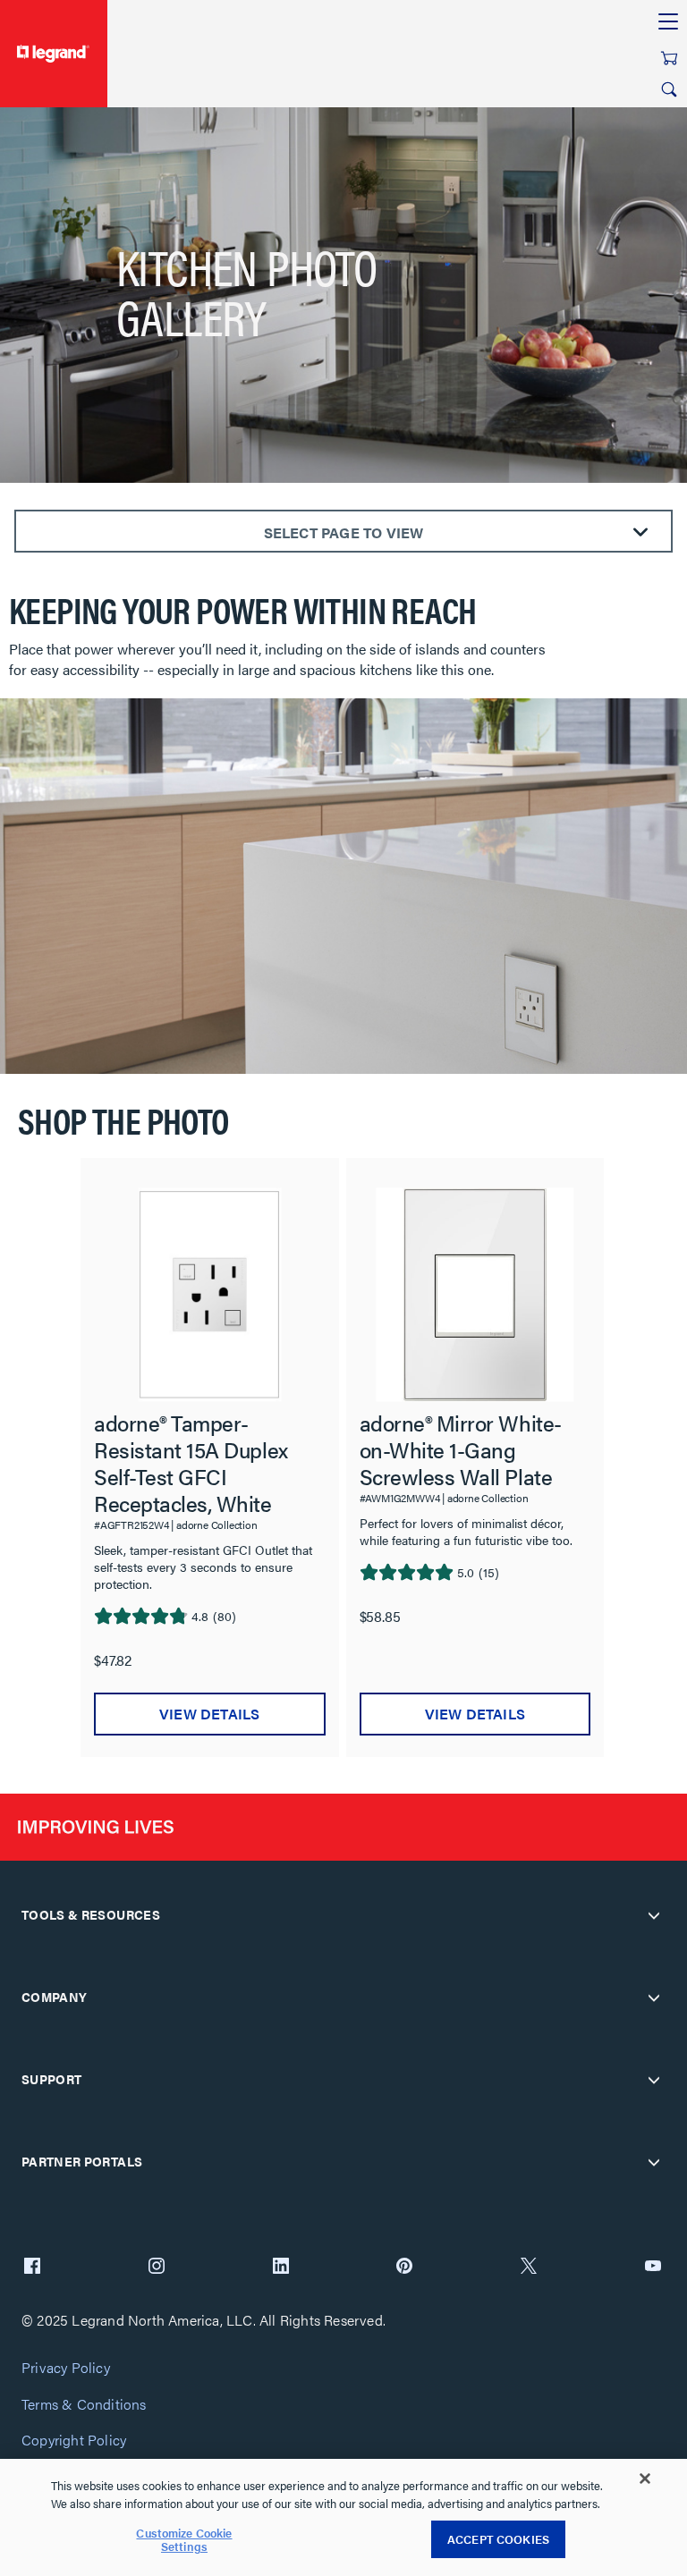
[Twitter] (529, 2268)
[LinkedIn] (281, 2268)
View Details (209, 1714)
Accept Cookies (498, 2539)
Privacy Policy (66, 2368)
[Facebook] (32, 2268)
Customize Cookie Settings (184, 2540)
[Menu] (668, 22)
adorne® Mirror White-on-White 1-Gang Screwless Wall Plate (461, 1449)
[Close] (645, 2479)
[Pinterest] (404, 2268)
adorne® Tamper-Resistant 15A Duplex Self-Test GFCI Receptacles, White (191, 1463)
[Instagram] (157, 2268)
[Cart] (669, 58)
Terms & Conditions (84, 2405)
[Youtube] (653, 2268)
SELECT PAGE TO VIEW (344, 532)
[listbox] (343, 1448)
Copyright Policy (74, 2441)
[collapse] (654, 1915)
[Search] (669, 89)
